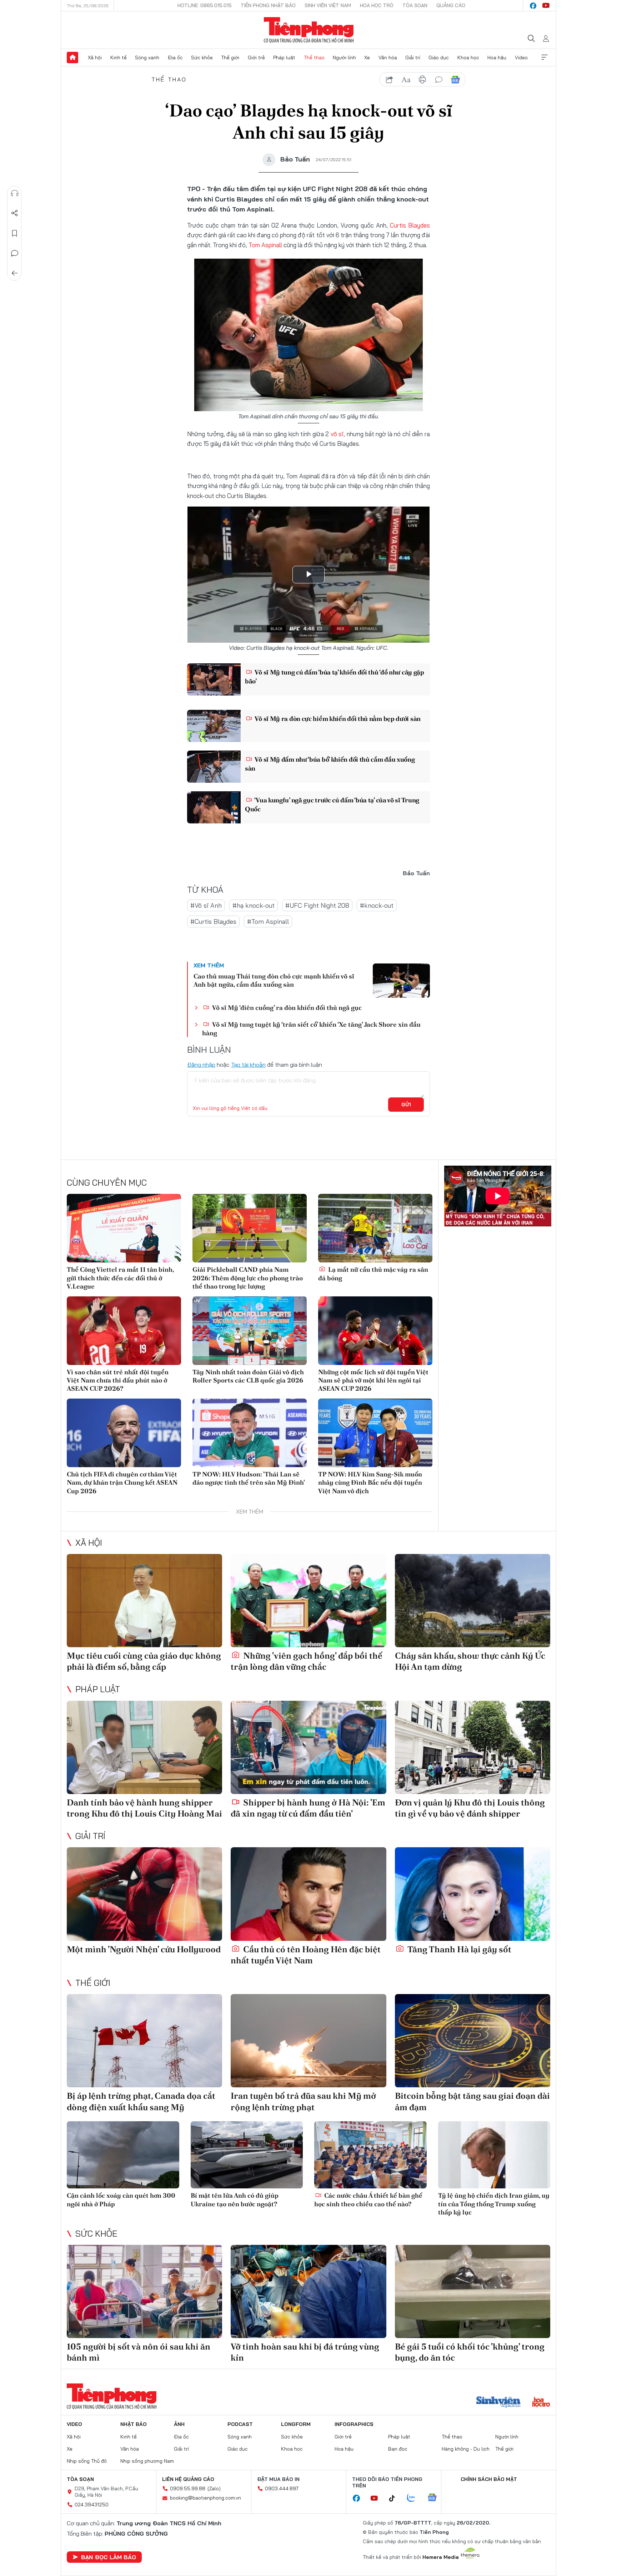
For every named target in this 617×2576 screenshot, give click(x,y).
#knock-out (377, 905)
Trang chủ (72, 58)
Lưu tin (15, 233)
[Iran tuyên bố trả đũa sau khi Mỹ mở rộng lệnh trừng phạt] (308, 2041)
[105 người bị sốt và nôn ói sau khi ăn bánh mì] (144, 2291)
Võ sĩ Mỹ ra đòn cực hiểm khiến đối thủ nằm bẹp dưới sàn (337, 719)
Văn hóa (388, 58)
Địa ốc (175, 58)
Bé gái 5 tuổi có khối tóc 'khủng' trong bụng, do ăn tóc (470, 2352)
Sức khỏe (202, 58)
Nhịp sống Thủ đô (87, 2461)
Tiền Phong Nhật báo (268, 5)
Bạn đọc (398, 2449)
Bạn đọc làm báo (109, 2557)
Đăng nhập (201, 1065)
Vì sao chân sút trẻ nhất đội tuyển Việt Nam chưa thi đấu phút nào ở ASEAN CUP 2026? (118, 1380)
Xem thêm (545, 58)
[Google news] (436, 2498)
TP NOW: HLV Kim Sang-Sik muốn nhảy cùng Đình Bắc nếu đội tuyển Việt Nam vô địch (370, 1483)
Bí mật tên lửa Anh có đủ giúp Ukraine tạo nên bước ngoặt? (235, 2199)
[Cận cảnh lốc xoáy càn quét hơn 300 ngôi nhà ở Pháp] (123, 2155)
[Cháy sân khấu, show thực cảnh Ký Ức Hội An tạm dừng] (473, 1601)
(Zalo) (214, 2488)
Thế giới (230, 58)
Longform (296, 2424)
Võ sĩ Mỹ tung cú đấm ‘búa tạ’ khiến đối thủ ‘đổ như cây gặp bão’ (335, 677)
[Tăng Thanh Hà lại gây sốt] (473, 1894)
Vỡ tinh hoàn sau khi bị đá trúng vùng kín (305, 2352)
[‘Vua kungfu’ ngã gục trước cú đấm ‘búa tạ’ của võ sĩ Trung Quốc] (214, 807)
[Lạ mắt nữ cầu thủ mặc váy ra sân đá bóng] (375, 1228)
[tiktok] (396, 2498)
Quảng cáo (451, 5)
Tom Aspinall (265, 245)
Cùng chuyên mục (107, 1182)
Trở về (15, 273)
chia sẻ (390, 80)
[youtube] (546, 6)
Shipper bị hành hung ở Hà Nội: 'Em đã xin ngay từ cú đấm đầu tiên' (308, 1808)
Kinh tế (119, 58)
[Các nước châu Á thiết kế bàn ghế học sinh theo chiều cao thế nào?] (370, 2155)
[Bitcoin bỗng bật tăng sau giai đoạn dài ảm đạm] (473, 2041)
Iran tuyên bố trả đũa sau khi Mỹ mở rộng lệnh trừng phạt (303, 2101)
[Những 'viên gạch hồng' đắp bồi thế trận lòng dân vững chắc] (308, 1601)
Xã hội (95, 58)
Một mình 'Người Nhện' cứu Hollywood (144, 1949)
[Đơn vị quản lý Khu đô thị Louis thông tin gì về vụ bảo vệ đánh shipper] (473, 1747)
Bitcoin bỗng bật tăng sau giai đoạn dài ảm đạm (472, 2101)
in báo (422, 80)
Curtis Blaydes (410, 225)
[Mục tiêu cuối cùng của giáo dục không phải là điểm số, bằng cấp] (144, 1601)
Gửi (406, 1105)
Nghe (15, 193)
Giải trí (413, 58)
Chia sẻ (15, 213)
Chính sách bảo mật (489, 2479)
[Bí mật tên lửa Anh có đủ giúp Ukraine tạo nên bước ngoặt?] (247, 2155)
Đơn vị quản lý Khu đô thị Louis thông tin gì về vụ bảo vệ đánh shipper (470, 1808)
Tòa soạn (415, 5)
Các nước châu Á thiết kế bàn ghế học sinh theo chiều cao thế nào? (368, 2199)
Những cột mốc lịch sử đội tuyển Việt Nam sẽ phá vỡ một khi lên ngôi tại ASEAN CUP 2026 (373, 1380)
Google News (455, 80)
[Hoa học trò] (541, 2403)
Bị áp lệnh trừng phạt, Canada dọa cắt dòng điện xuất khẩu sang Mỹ (141, 2101)
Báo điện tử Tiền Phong (309, 30)
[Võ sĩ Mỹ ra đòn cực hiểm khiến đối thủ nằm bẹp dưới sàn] (214, 726)
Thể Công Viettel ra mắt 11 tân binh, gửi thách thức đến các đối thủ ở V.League (120, 1278)
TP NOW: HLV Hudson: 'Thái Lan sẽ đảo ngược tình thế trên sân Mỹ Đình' (249, 1478)
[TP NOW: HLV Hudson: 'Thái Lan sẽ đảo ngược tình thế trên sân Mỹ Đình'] (250, 1433)
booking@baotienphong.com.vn (205, 2498)
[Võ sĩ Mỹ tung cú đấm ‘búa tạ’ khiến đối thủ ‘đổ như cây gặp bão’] (214, 679)
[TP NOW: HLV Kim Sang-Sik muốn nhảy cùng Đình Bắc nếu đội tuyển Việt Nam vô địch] (375, 1433)
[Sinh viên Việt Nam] (498, 2403)
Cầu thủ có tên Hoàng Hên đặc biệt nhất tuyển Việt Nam (306, 1955)
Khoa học (468, 58)
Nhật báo (134, 2424)
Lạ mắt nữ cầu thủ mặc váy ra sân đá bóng (373, 1274)
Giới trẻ (256, 58)
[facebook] (533, 6)
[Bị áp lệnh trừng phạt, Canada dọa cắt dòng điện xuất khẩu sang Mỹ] (144, 2041)
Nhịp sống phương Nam (147, 2461)
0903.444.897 (282, 2488)
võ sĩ (337, 434)
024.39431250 (92, 2505)
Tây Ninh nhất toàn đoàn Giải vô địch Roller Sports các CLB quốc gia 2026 (248, 1376)
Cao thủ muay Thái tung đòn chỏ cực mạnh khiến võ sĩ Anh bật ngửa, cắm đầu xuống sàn (274, 980)
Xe (367, 58)
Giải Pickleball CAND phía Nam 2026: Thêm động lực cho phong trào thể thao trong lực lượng (248, 1278)
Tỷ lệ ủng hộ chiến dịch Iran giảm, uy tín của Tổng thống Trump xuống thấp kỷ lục (494, 2204)
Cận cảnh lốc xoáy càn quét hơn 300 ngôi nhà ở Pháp (121, 2199)
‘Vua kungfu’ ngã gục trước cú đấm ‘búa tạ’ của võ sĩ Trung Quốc (332, 804)
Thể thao (314, 58)
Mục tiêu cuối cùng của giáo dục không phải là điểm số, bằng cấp (144, 1661)
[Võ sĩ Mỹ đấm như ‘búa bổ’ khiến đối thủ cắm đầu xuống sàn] (214, 767)
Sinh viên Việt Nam (328, 5)
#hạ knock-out (254, 905)
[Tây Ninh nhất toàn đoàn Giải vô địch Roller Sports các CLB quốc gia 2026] (250, 1331)
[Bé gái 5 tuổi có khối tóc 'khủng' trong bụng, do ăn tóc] (473, 2291)
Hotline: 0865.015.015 (205, 5)
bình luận (439, 80)
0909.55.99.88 (188, 2488)
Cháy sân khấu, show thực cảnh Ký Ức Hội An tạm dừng (470, 1661)
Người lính (344, 58)
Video (521, 58)
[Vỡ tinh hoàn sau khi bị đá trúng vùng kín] (308, 2291)
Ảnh (179, 2424)
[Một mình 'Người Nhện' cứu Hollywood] (144, 1894)
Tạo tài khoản (248, 1065)
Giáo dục (439, 58)
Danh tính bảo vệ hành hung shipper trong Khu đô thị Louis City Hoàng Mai (144, 1808)
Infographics (354, 2424)
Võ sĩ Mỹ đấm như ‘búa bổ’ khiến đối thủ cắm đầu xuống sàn (330, 764)
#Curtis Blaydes (213, 921)
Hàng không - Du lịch (466, 2449)
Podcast (240, 2424)
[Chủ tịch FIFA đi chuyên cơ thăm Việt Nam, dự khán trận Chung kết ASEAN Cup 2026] (124, 1433)
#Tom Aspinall (268, 921)
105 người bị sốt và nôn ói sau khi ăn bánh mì (139, 2352)
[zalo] (415, 2498)
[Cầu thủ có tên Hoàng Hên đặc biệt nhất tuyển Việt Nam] (308, 1894)
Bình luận (15, 253)
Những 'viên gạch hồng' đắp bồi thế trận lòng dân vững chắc (307, 1661)
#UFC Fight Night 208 (317, 905)
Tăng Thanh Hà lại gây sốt (458, 1949)
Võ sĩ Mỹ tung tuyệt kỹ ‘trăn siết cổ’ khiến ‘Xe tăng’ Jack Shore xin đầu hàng (311, 1028)
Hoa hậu (497, 58)
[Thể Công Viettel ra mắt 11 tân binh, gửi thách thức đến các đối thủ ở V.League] (124, 1228)
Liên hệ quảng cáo (188, 2479)
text (406, 80)
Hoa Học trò (377, 5)
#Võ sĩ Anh (206, 905)
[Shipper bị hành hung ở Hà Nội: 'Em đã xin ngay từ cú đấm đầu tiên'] (308, 1747)
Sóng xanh (147, 58)
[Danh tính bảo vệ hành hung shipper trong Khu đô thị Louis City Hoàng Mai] (144, 1747)
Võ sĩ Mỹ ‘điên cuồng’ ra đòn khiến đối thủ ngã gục (286, 1008)
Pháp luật (284, 58)
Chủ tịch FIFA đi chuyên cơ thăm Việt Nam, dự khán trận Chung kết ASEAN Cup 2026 (122, 1483)
